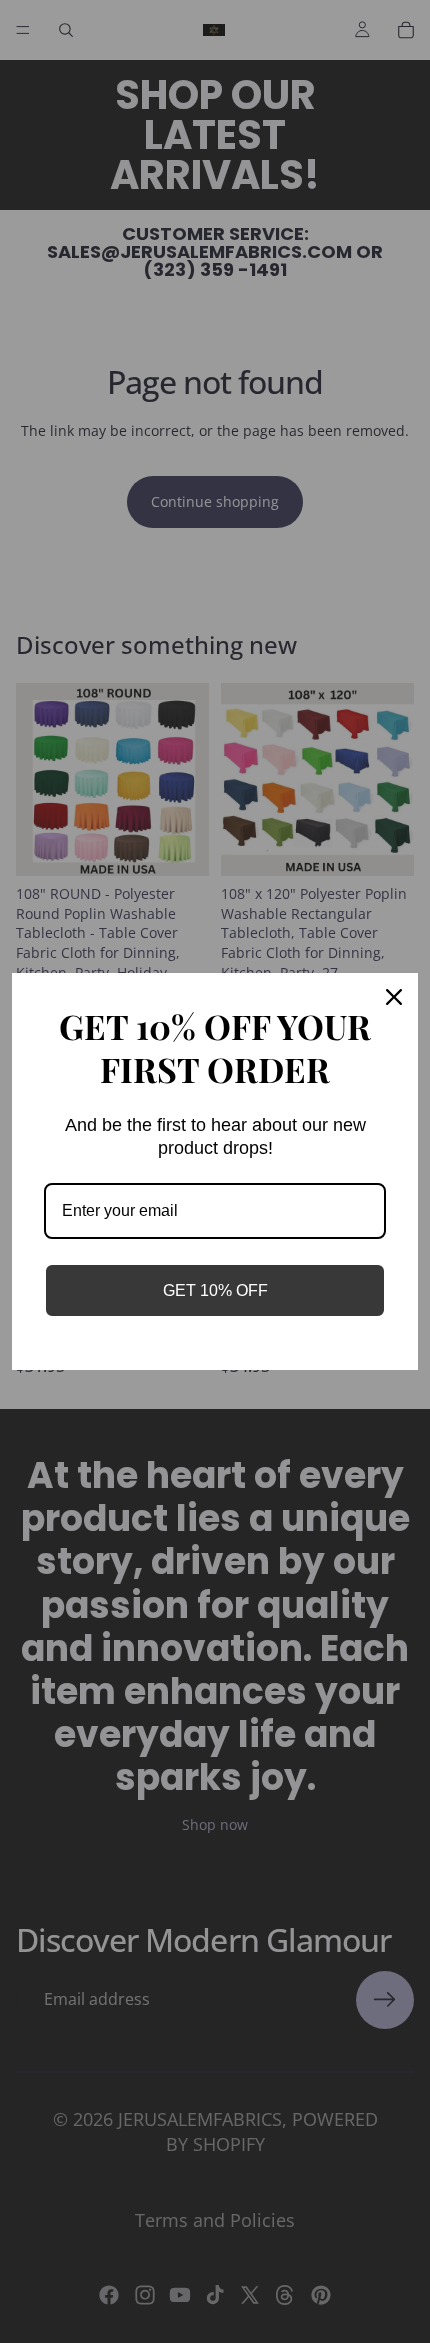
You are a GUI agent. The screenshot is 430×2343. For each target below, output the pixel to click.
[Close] (394, 997)
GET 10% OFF (215, 1290)
